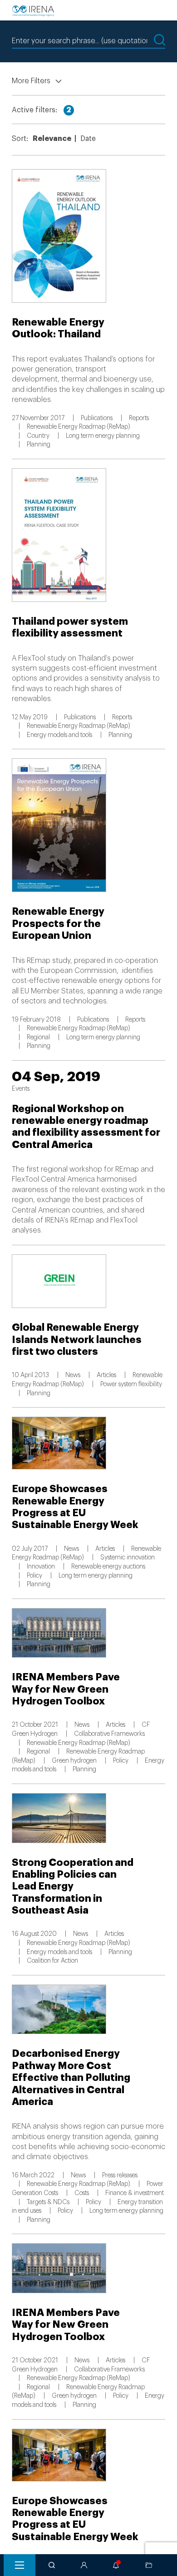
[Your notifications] (116, 2565)
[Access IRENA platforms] (84, 2565)
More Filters (31, 81)
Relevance (52, 139)
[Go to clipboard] (149, 2565)
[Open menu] (20, 2565)
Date (88, 139)
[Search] (52, 2565)
